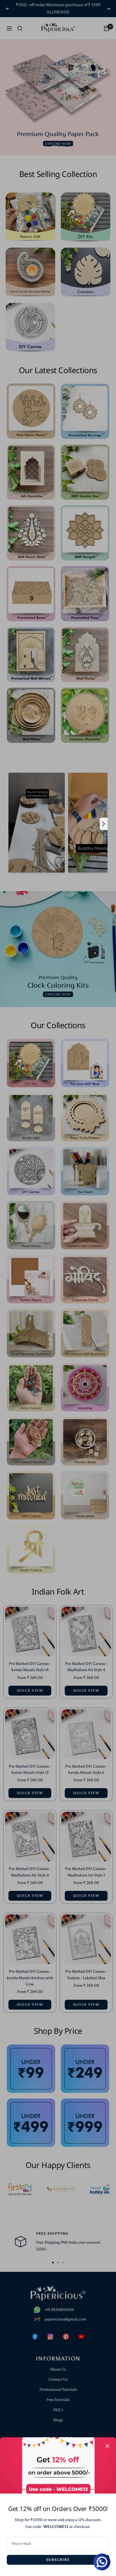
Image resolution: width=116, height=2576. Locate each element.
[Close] (107, 2446)
